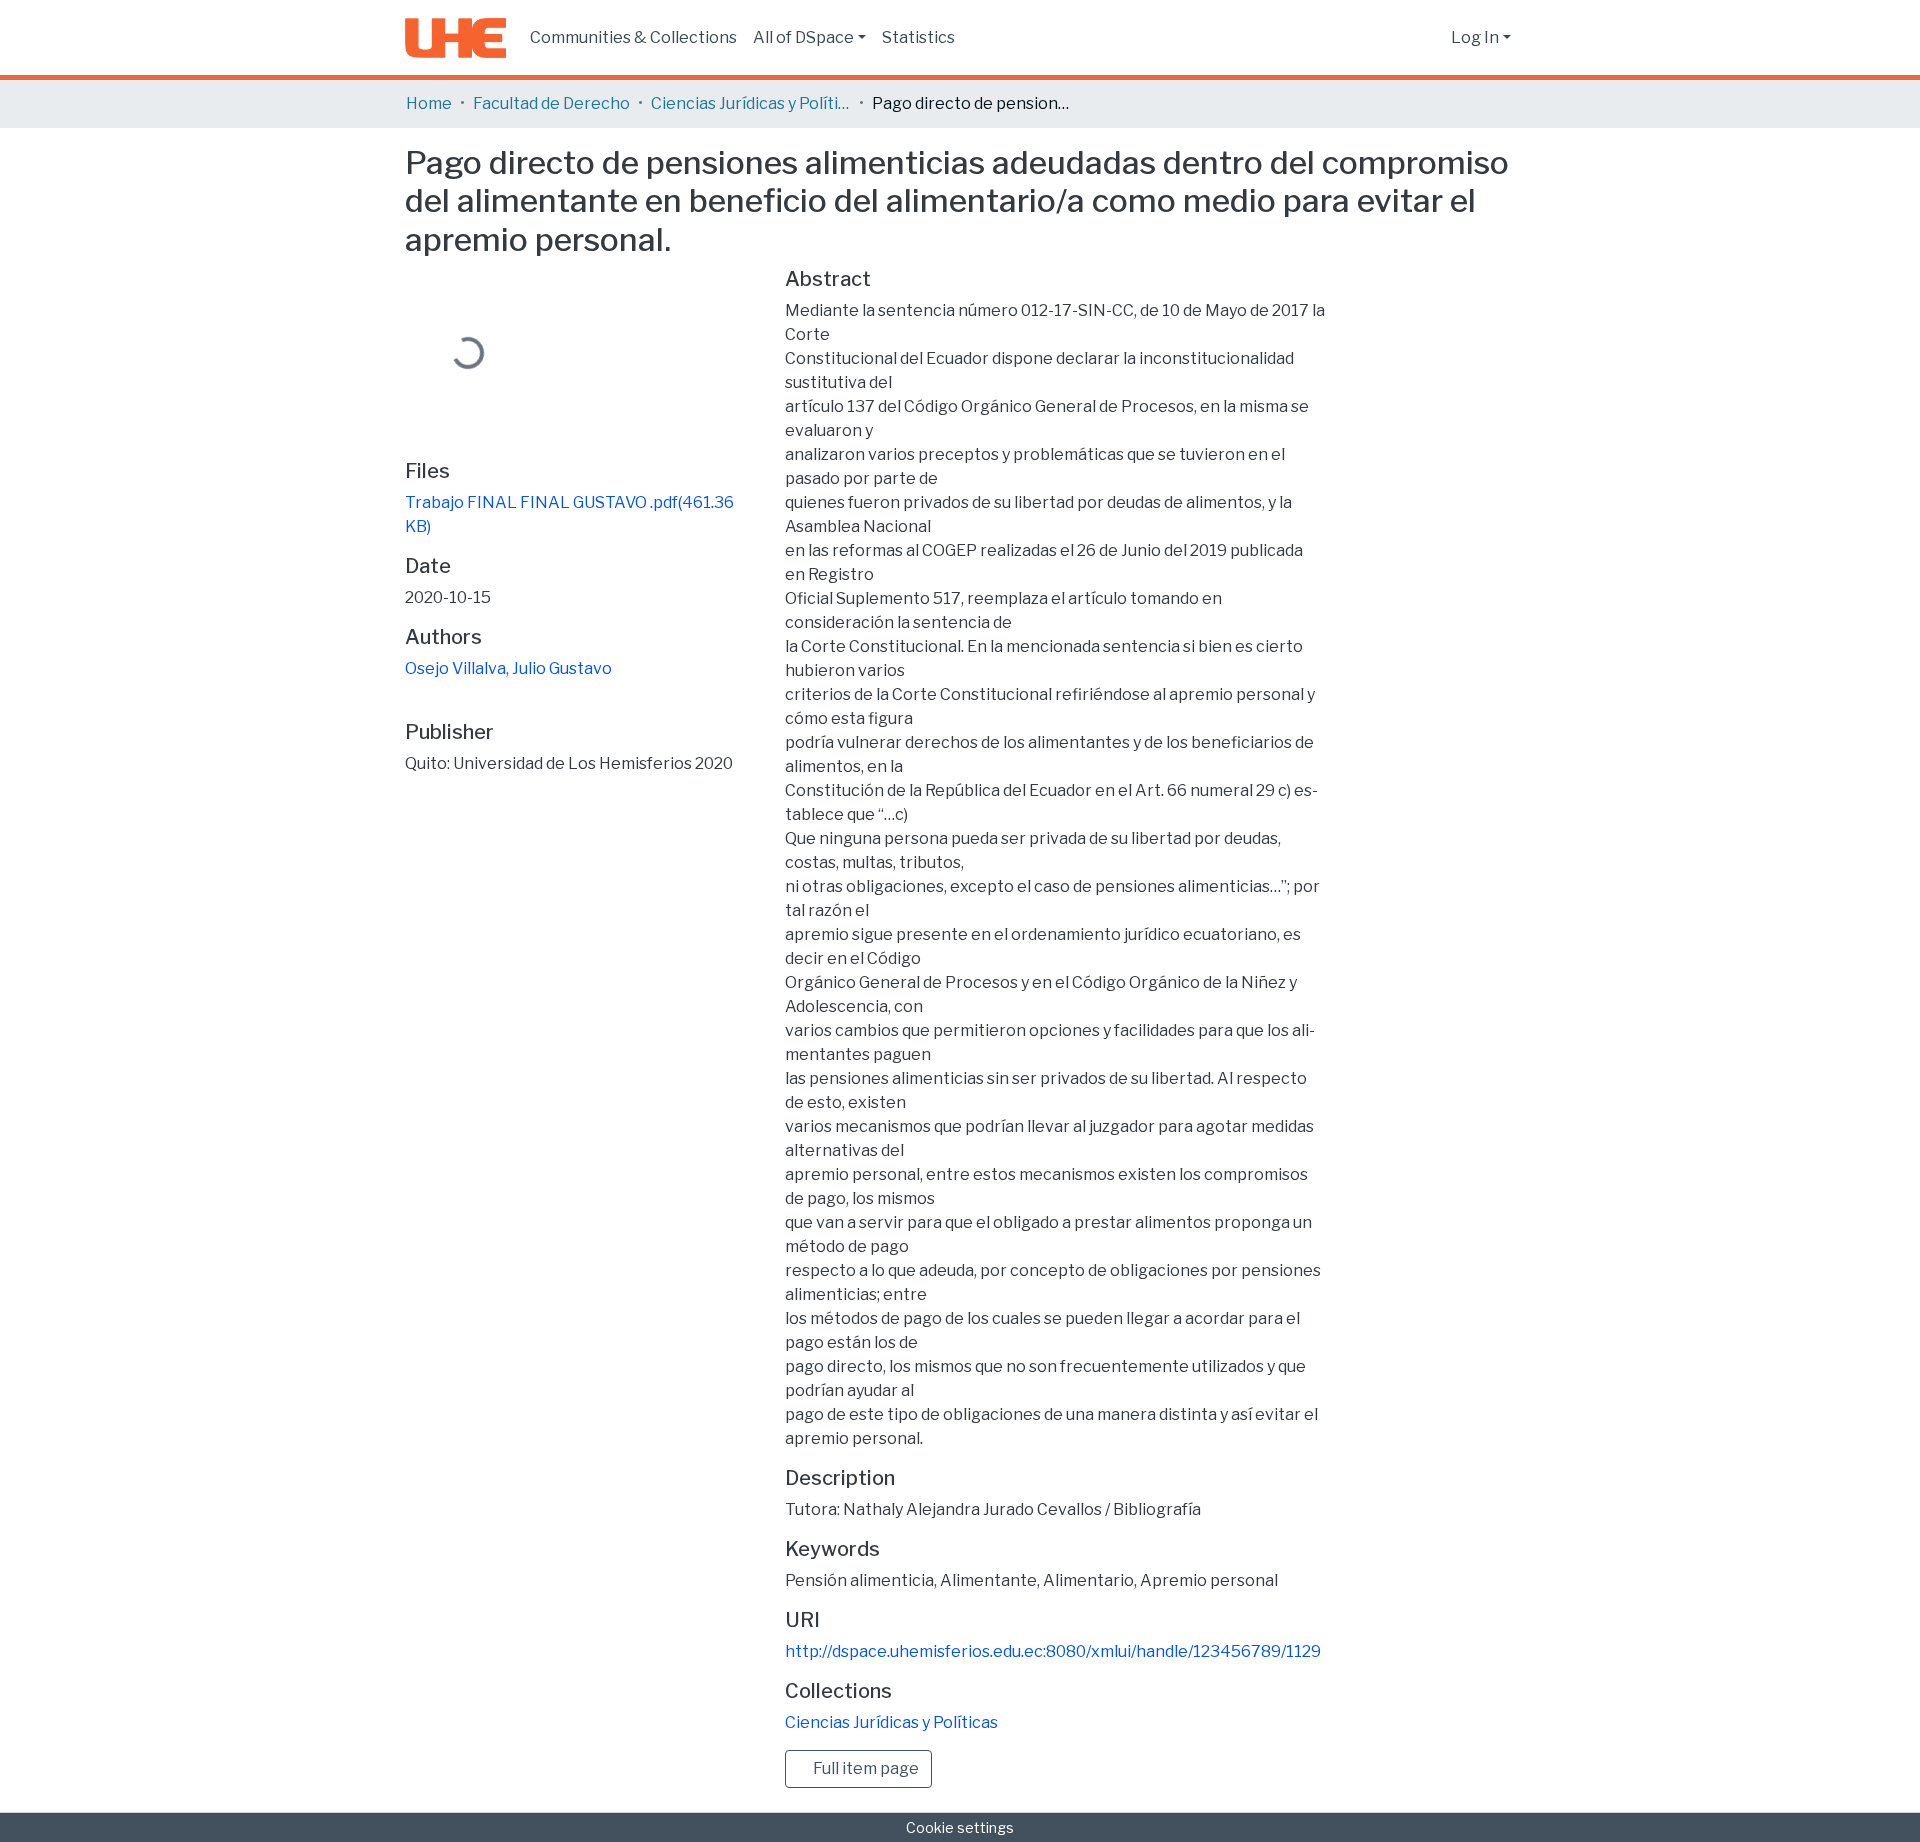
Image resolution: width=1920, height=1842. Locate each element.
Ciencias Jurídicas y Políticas (751, 103)
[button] (1430, 38)
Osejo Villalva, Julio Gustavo (508, 668)
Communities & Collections (633, 37)
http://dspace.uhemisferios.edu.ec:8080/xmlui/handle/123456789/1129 (1053, 1651)
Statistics (918, 37)
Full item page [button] (864, 1768)
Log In (1475, 37)
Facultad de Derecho (551, 103)
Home (429, 103)
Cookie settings (960, 1827)
